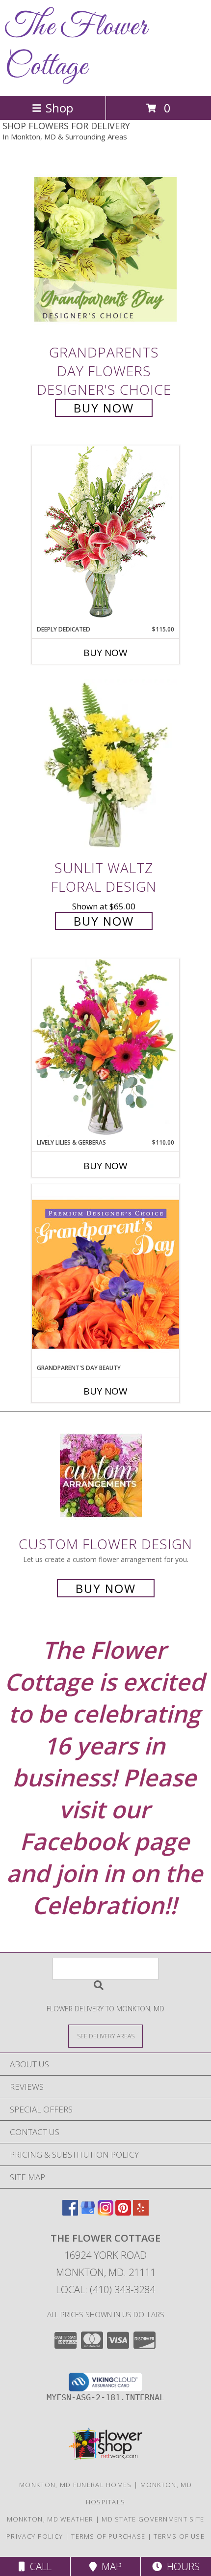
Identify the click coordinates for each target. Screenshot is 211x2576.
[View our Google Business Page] (88, 2212)
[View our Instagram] (105, 2212)
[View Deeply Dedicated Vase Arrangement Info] (105, 535)
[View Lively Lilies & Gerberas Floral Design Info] (105, 1048)
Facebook (74, 1841)
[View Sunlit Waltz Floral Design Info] (105, 765)
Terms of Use (179, 2536)
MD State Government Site (153, 2519)
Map (109, 2566)
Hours (181, 2566)
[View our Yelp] (141, 2212)
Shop (59, 108)
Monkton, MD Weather (50, 2519)
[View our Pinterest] (123, 2212)
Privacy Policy (35, 2536)
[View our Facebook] (70, 2212)
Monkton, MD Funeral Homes (76, 2485)
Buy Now (104, 408)
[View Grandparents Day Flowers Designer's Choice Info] (105, 249)
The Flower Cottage (76, 47)
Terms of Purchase (108, 2536)
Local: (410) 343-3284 (105, 2289)
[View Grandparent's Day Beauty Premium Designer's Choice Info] (105, 1274)
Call (38, 2566)
